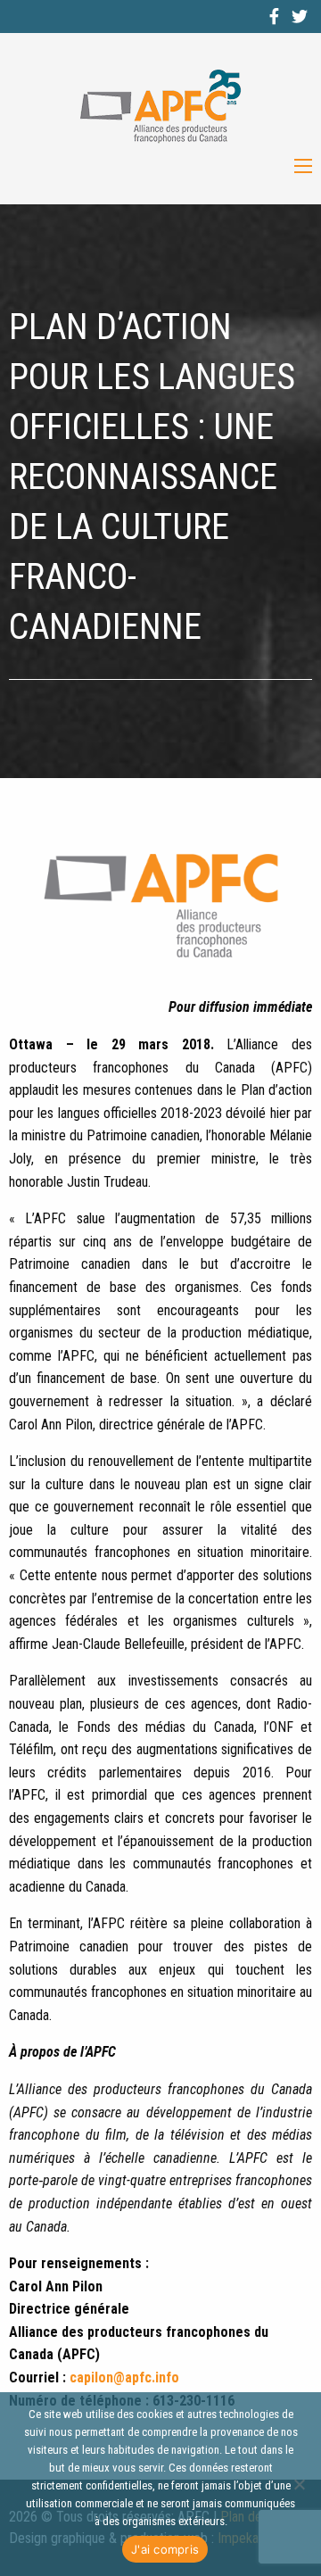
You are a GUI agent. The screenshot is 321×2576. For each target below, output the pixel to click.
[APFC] (160, 107)
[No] (299, 2484)
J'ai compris (165, 2549)
